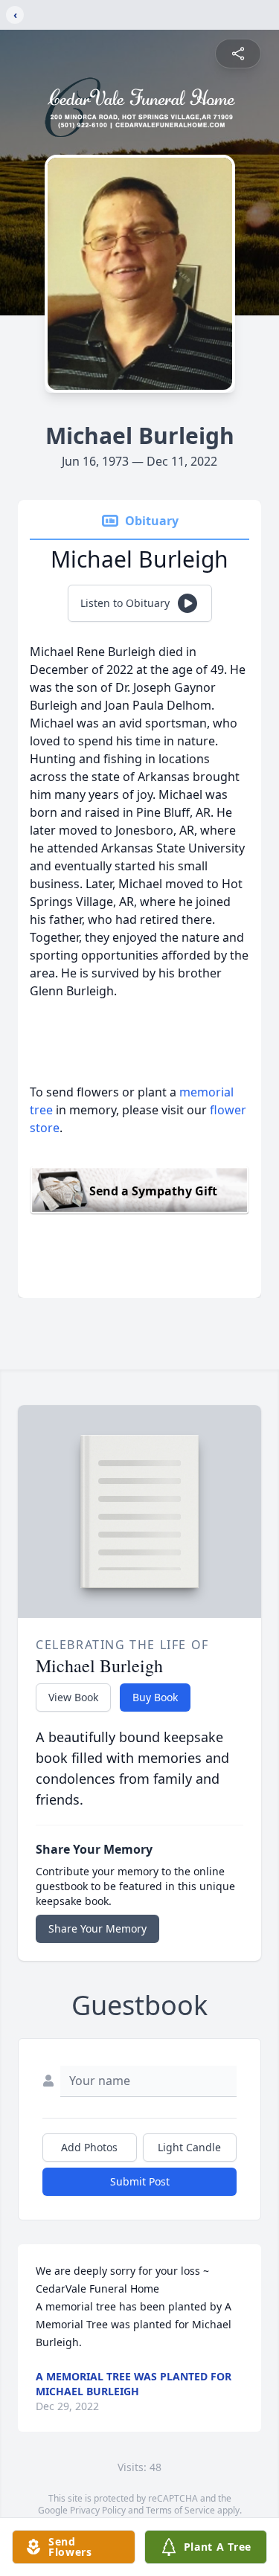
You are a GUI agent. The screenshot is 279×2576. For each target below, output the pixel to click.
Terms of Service (180, 2510)
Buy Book (155, 1697)
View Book (73, 1697)
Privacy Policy (98, 2510)
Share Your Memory (97, 1928)
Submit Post (140, 2181)
